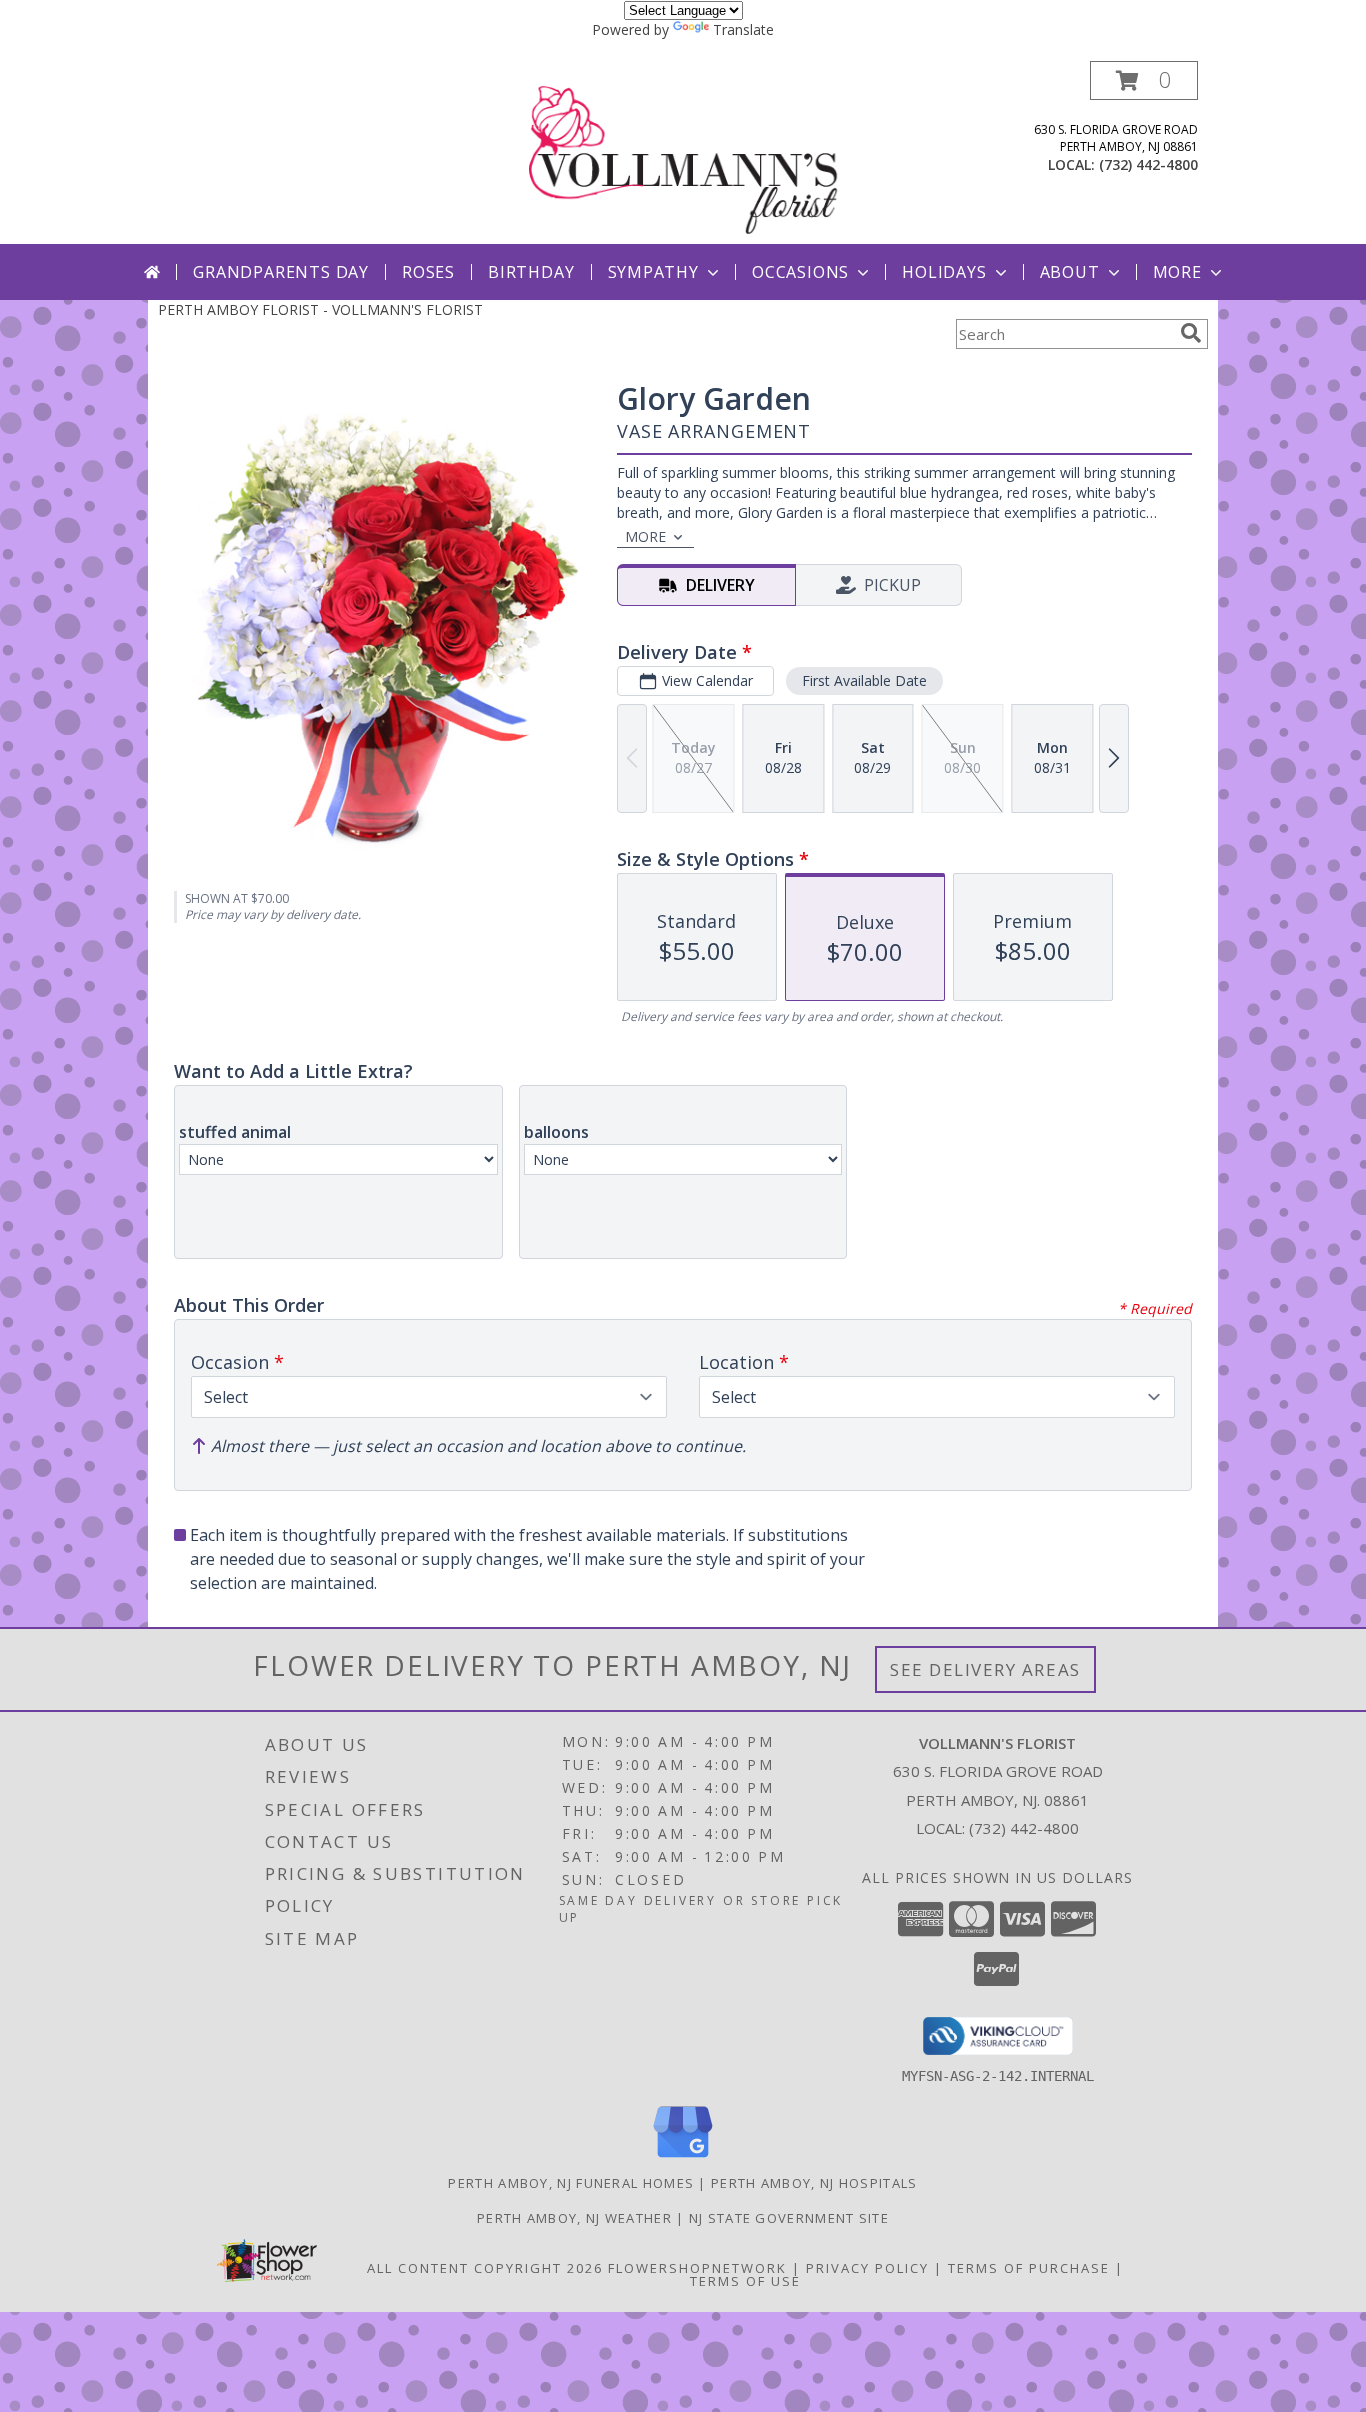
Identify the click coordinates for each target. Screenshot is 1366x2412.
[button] (1144, 80)
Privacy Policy (867, 2268)
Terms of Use (745, 2281)
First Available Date (864, 680)
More (1177, 272)
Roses (428, 272)
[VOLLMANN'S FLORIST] (685, 152)
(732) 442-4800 (1148, 164)
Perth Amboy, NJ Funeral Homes (571, 2183)
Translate (743, 29)
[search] (1191, 333)
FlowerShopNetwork (697, 2268)
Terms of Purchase (1029, 2268)
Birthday (531, 272)
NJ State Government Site (789, 2218)
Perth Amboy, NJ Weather (574, 2218)
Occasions (800, 272)
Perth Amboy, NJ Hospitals (814, 2183)
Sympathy (653, 272)
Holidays (944, 272)
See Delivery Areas (985, 1669)
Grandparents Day (281, 272)
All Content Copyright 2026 (485, 2268)
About (1070, 272)
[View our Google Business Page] (683, 2158)
